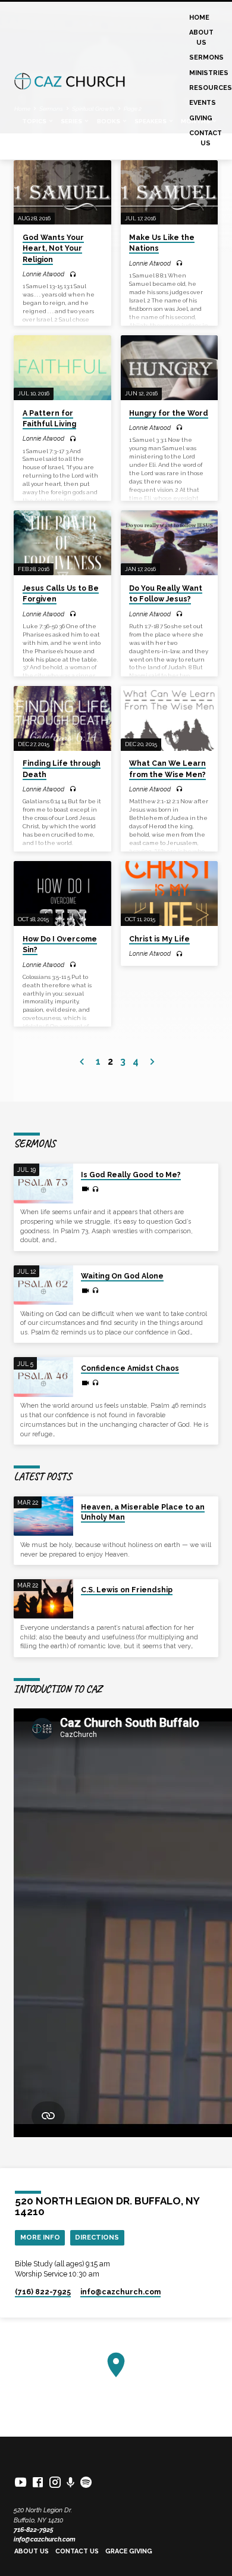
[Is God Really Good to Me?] (43, 1183)
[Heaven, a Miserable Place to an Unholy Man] (43, 1516)
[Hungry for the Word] (169, 368)
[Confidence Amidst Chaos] (43, 1377)
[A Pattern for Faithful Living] (62, 368)
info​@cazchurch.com (120, 2292)
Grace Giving (129, 2551)
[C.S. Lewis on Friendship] (43, 1599)
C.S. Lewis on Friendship (127, 1590)
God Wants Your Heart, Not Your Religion (53, 248)
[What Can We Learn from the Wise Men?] (169, 718)
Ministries (209, 73)
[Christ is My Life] (169, 894)
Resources (211, 88)
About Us (201, 37)
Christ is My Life (159, 939)
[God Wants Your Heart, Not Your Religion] (62, 193)
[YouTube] (21, 2482)
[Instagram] (55, 2482)
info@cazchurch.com (45, 2539)
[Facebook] (38, 2482)
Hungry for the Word (169, 413)
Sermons (206, 57)
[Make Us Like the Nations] (169, 193)
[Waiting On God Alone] (43, 1285)
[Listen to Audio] (73, 275)
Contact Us (206, 138)
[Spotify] (86, 2482)
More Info (40, 2237)
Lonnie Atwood (43, 274)
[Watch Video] (85, 1189)
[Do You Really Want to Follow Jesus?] (169, 543)
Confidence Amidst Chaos (130, 1368)
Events (203, 103)
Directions (97, 2237)
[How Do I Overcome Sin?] (62, 894)
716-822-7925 (34, 2530)
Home (199, 18)
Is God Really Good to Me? (131, 1175)
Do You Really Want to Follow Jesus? (166, 594)
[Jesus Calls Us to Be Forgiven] (62, 543)
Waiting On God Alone (122, 1276)
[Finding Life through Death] (62, 718)
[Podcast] (71, 2483)
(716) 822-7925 (43, 2292)
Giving (201, 118)
